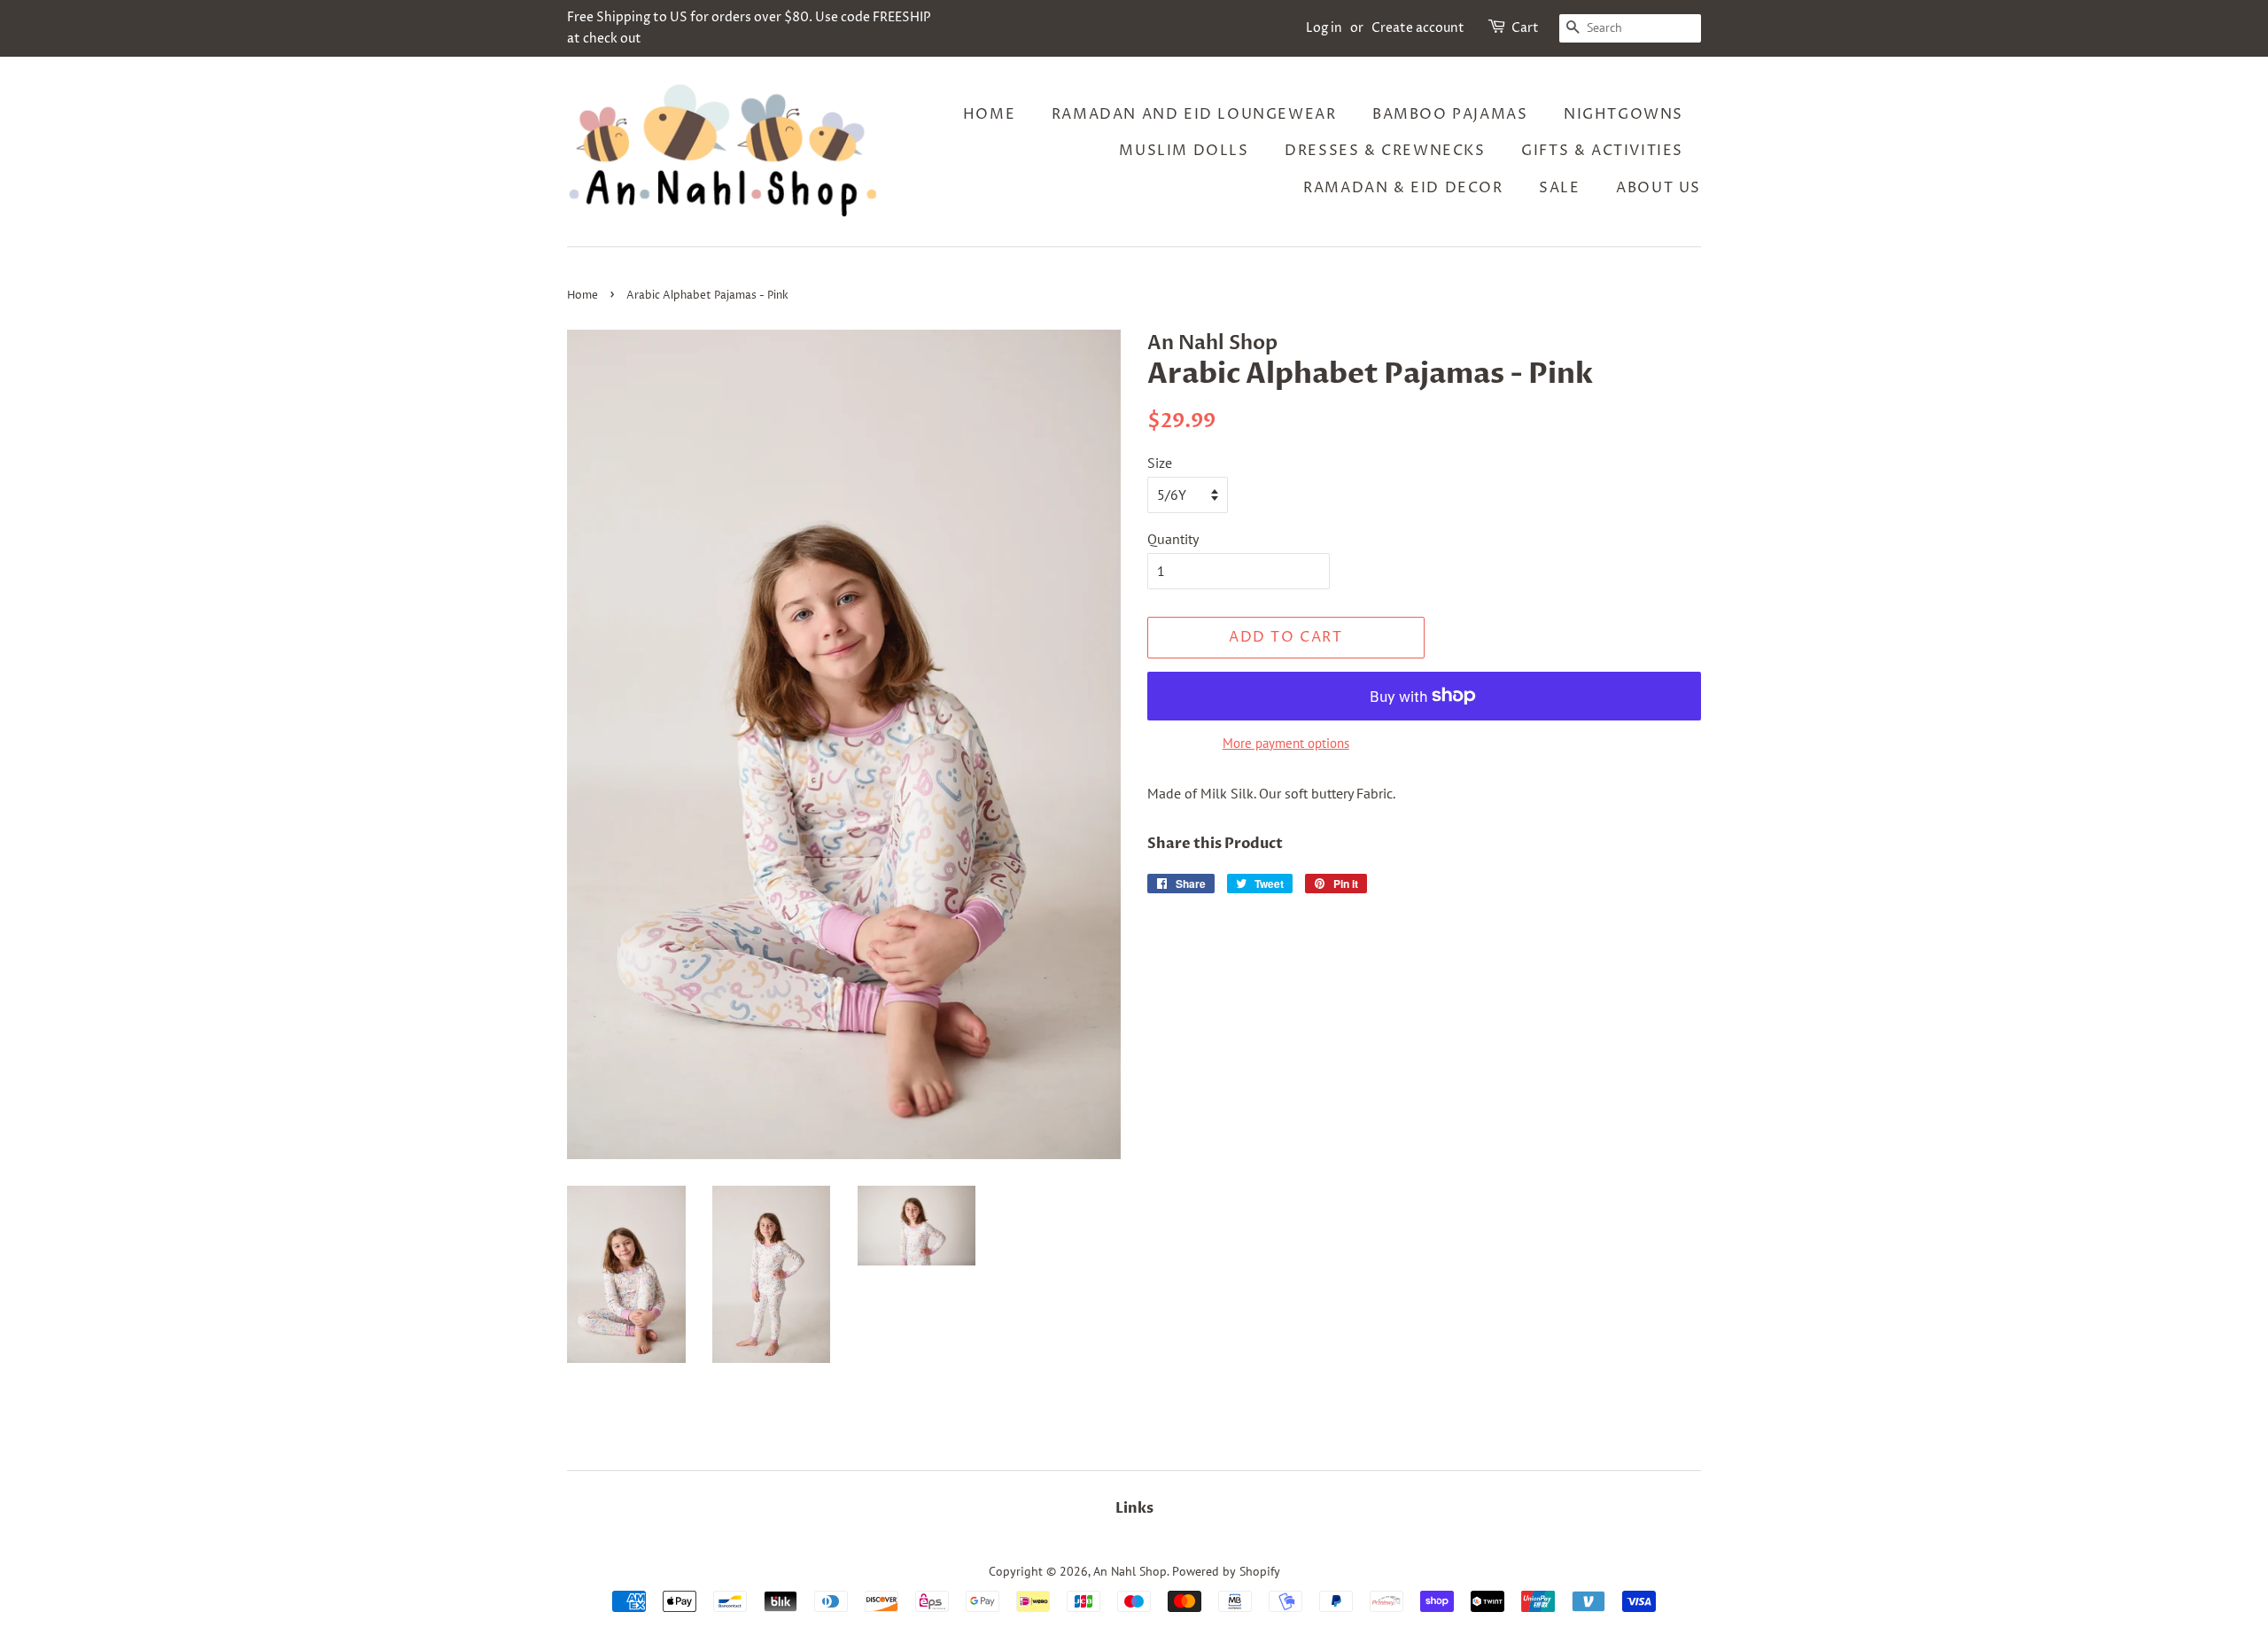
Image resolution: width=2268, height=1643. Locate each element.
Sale (1559, 188)
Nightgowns (1623, 114)
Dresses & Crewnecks (1385, 151)
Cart (1525, 28)
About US (1658, 188)
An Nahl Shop (1130, 1571)
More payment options (1286, 743)
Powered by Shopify (1226, 1571)
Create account (1418, 28)
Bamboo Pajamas (1450, 114)
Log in (1324, 28)
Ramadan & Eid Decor (1403, 188)
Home (989, 114)
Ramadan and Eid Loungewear (1194, 114)
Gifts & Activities (1602, 151)
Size (1160, 463)
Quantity (1173, 539)
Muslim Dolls (1184, 151)
